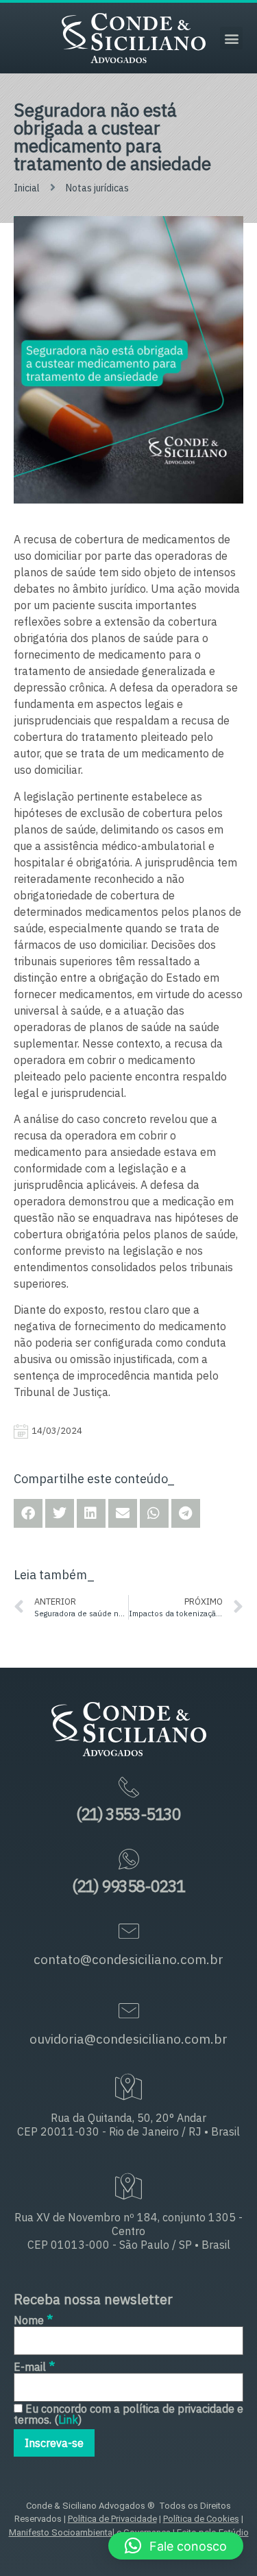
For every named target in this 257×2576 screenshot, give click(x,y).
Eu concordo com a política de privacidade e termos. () (128, 2414)
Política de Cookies (201, 2519)
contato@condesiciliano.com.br (128, 1959)
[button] (231, 38)
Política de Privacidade (112, 2519)
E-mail (34, 2366)
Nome (33, 2319)
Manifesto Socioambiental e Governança (90, 2532)
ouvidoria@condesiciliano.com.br (128, 2039)
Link (68, 2420)
